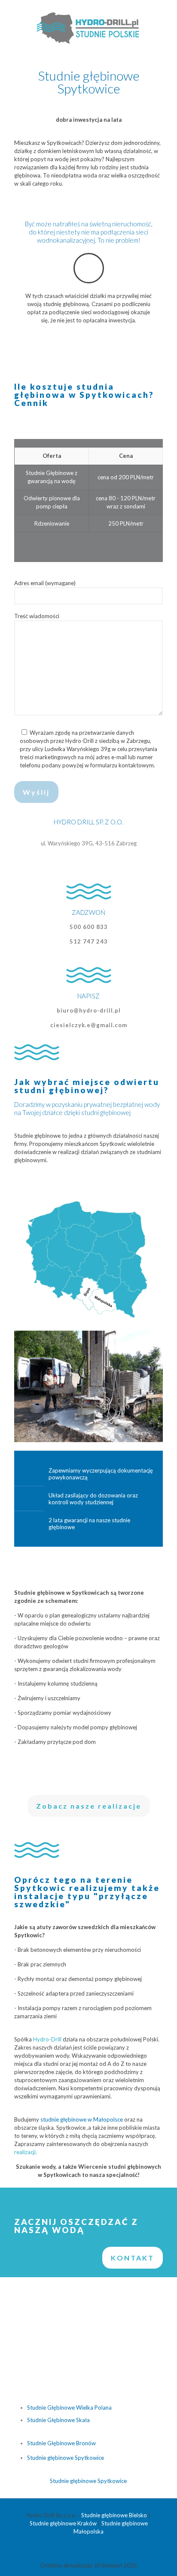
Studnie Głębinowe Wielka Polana (69, 2408)
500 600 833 (89, 927)
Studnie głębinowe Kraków (63, 2523)
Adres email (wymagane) (45, 583)
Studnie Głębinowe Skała (58, 2420)
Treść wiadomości (37, 616)
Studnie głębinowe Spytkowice (66, 2458)
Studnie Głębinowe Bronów (61, 2443)
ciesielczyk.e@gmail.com (89, 1025)
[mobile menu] (165, 17)
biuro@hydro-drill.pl (89, 1010)
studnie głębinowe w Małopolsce (82, 2119)
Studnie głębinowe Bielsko (114, 2515)
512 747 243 (89, 941)
